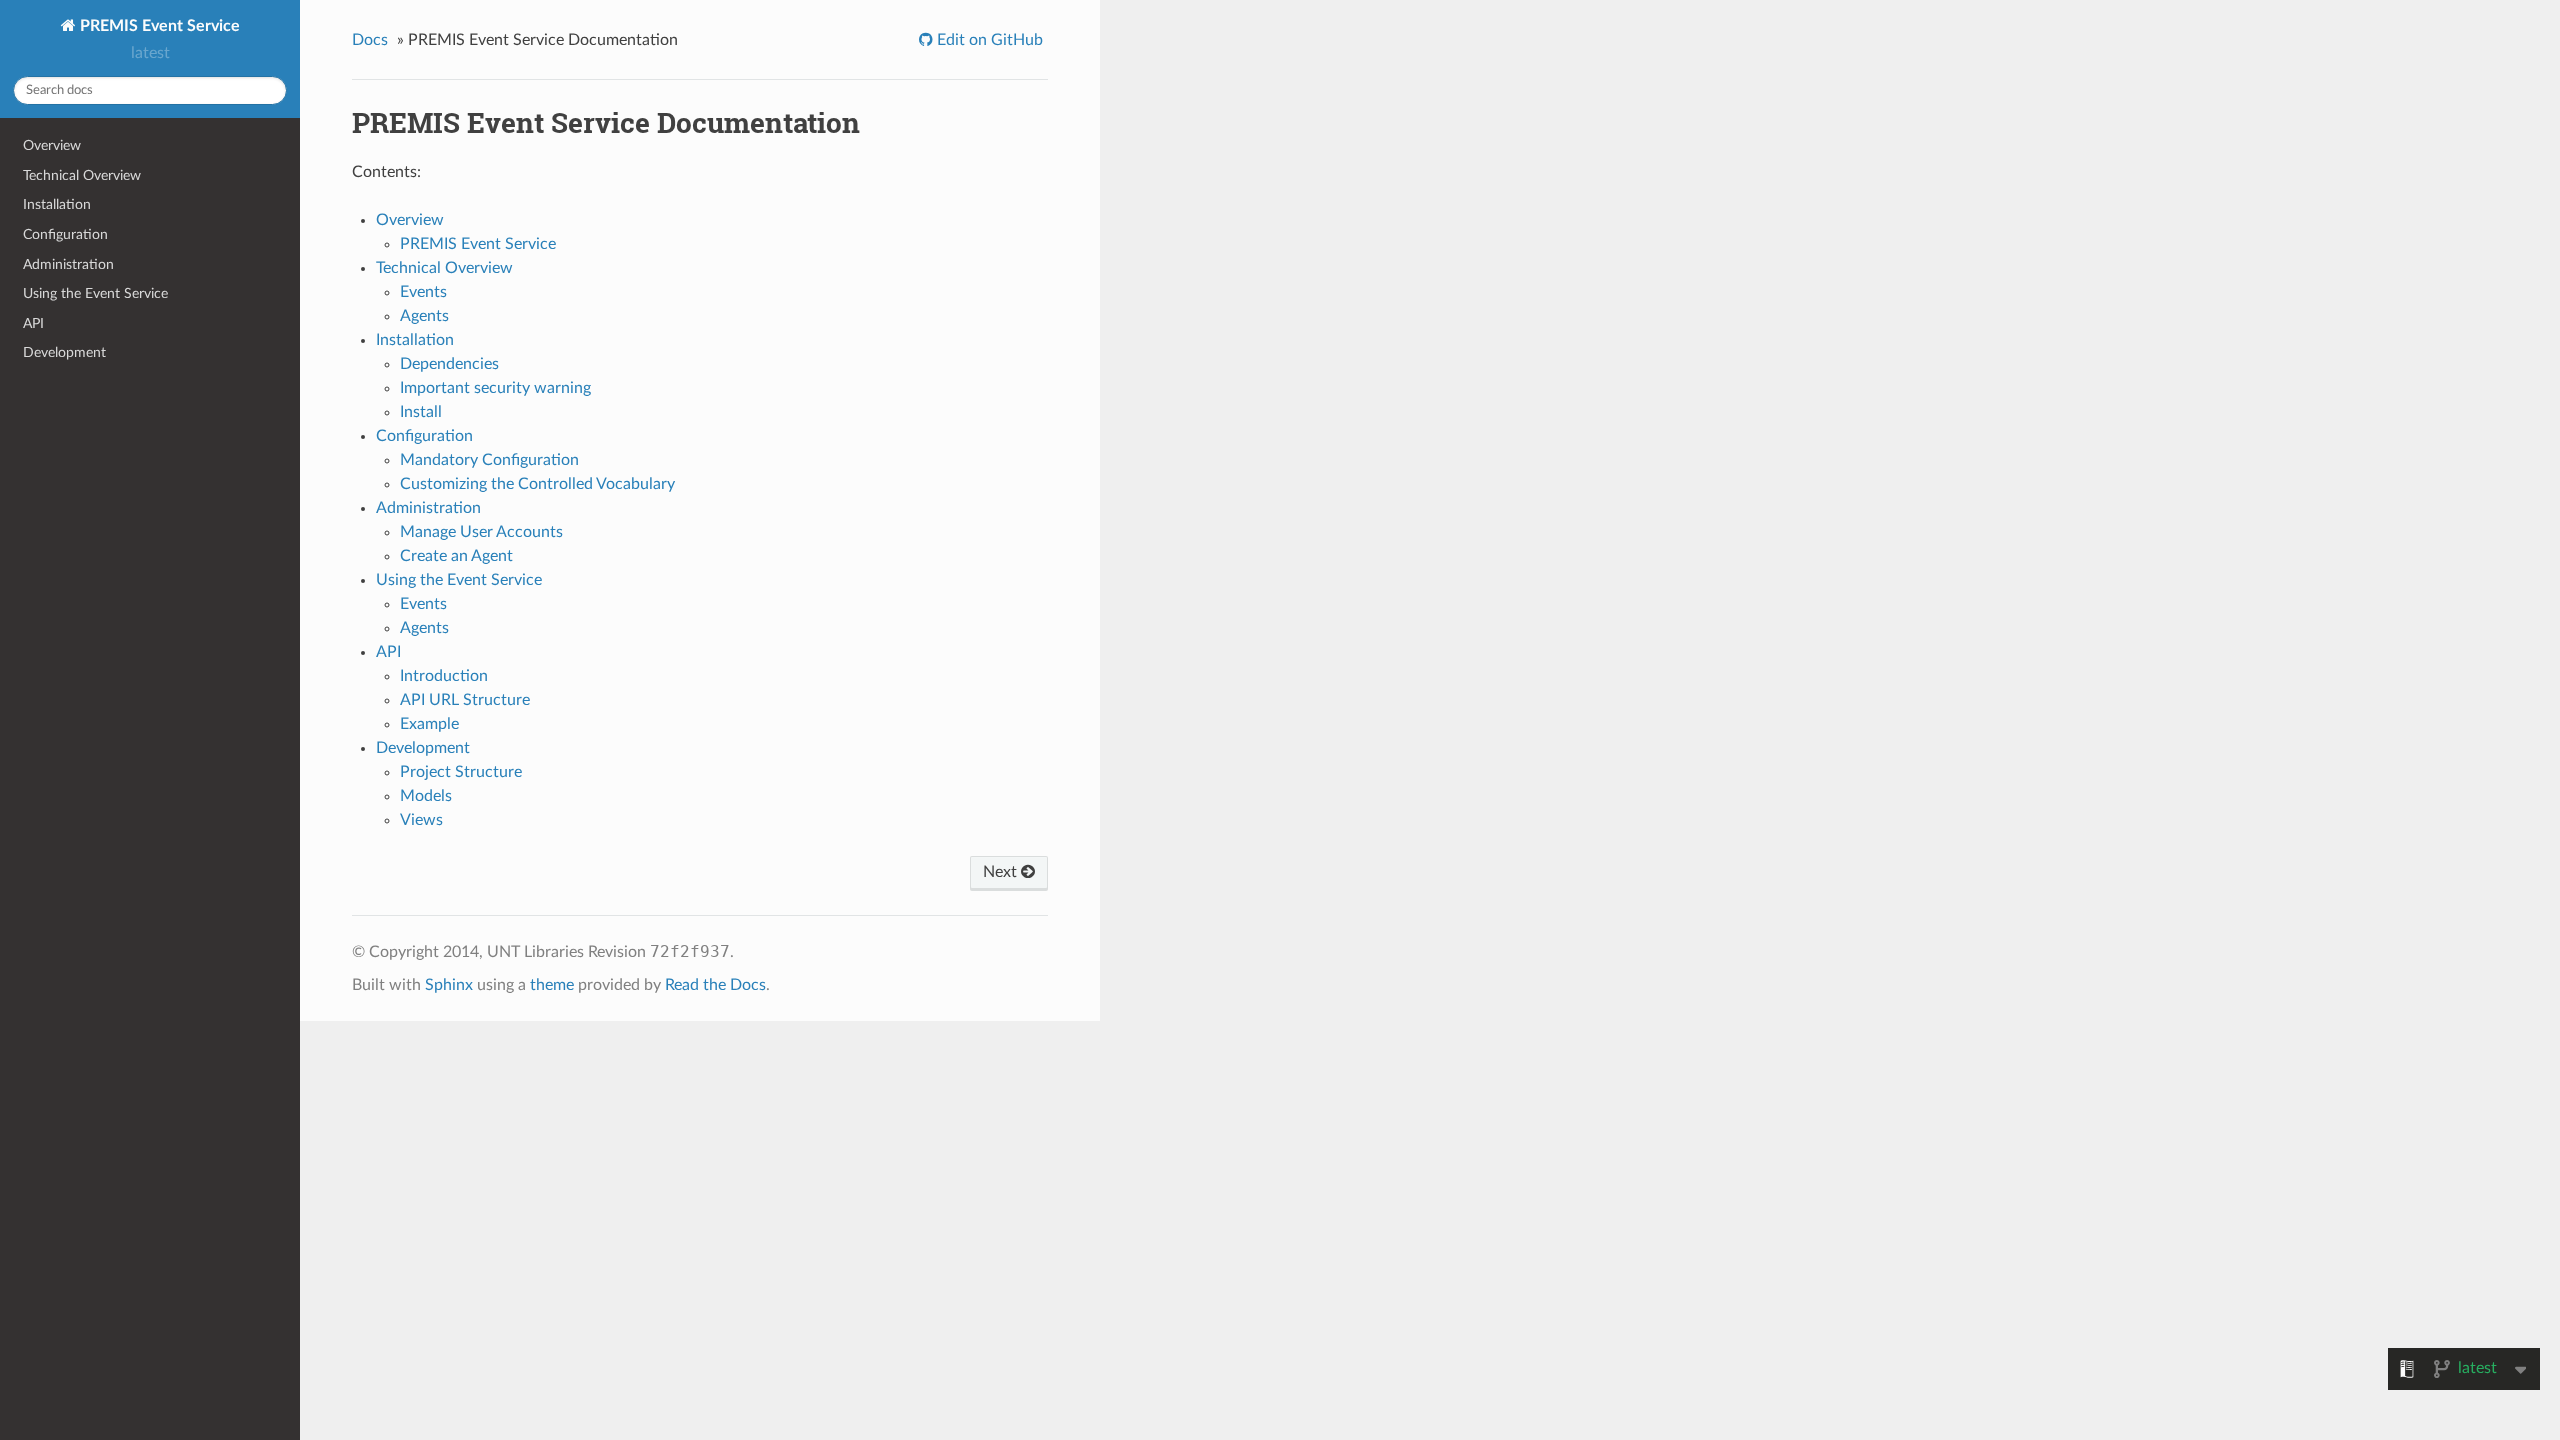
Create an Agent (456, 556)
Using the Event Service (95, 293)
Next (1002, 872)
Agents (424, 316)
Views (421, 820)
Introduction (444, 676)
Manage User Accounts (481, 532)
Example (429, 724)
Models (426, 796)
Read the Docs (715, 985)
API (33, 323)
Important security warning (495, 388)
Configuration (65, 234)
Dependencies (449, 364)
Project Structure (461, 772)
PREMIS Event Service (158, 26)
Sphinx (449, 985)
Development (64, 352)
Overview (52, 145)
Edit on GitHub (988, 40)
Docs (370, 40)
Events (423, 292)
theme (552, 985)
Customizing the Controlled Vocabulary (537, 484)
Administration (68, 264)
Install (421, 412)
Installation (57, 204)
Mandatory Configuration (489, 460)
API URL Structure (465, 700)
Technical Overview (82, 175)
